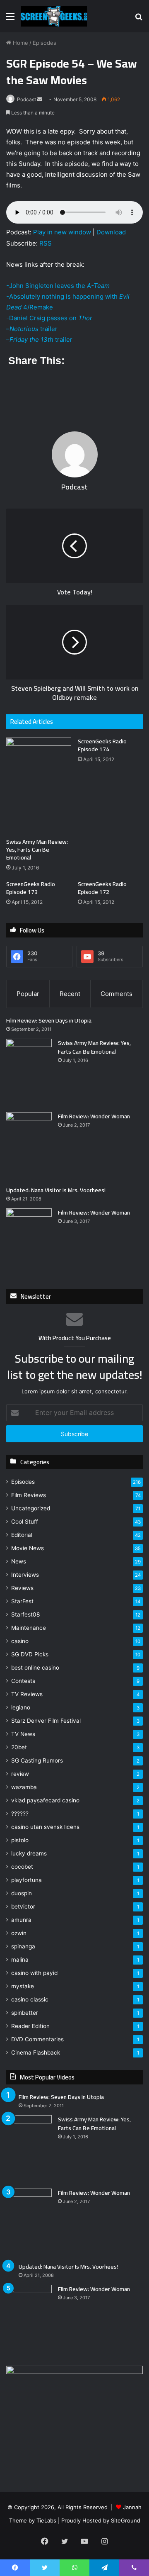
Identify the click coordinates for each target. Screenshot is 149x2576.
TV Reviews (27, 1694)
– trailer (32, 329)
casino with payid (34, 1973)
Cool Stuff (25, 1522)
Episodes (44, 43)
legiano (21, 1707)
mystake (23, 1986)
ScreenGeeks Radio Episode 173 (31, 888)
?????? (20, 1814)
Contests (23, 1681)
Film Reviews (29, 1495)
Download (111, 232)
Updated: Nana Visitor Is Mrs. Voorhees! (56, 1190)
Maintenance (29, 1628)
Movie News (28, 1548)
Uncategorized (31, 1508)
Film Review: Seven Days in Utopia (49, 1020)
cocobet (22, 1867)
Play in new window (62, 232)
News (19, 1561)
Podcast (26, 99)
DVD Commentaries (37, 2039)
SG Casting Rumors (37, 1760)
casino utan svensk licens (45, 1827)
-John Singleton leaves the (58, 286)
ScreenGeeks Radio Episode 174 (102, 745)
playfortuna (26, 1880)
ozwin (19, 1933)
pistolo (20, 1840)
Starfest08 (25, 1614)
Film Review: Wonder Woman (94, 1116)
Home (20, 43)
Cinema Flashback (36, 2053)
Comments (117, 994)
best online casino (35, 1668)
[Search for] (139, 19)
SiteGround (126, 2520)
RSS (46, 243)
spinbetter (25, 2013)
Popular (28, 994)
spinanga (23, 1946)
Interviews (25, 1575)
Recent (70, 994)
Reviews (22, 1588)
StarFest (22, 1601)
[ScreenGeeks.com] (54, 16)
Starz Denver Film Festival (46, 1721)
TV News (23, 1734)
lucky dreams (29, 1853)
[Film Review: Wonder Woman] (29, 1146)
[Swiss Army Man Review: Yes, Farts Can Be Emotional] (39, 786)
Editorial (22, 1535)
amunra (21, 1920)
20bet (19, 1747)
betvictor (23, 1906)
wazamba (24, 1787)
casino (20, 1641)
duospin (22, 1893)
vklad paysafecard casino (45, 1800)
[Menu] (10, 19)
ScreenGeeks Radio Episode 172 (102, 888)
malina (20, 1960)
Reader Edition (30, 2026)
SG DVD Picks (30, 1654)
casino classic (30, 1999)
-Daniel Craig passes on (49, 318)
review (20, 1774)
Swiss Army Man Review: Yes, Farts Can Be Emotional (37, 850)
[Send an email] (40, 99)
